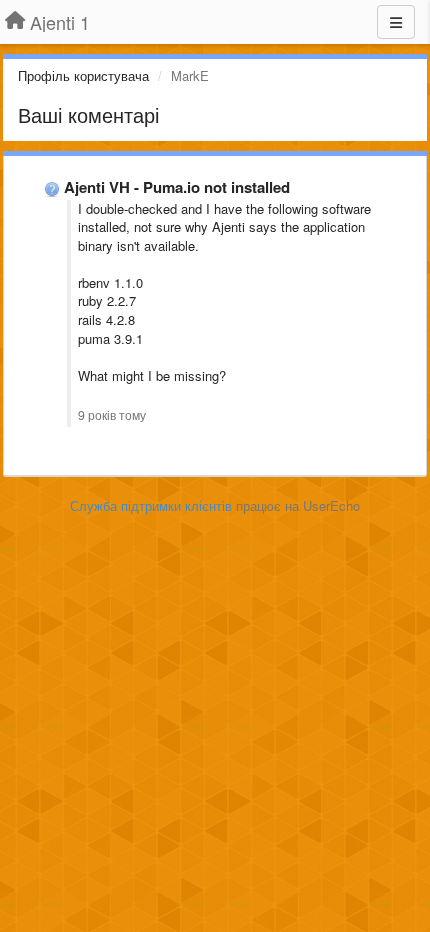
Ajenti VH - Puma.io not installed (177, 187)
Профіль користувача (83, 75)
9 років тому (112, 415)
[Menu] (396, 22)
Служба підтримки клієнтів (151, 505)
